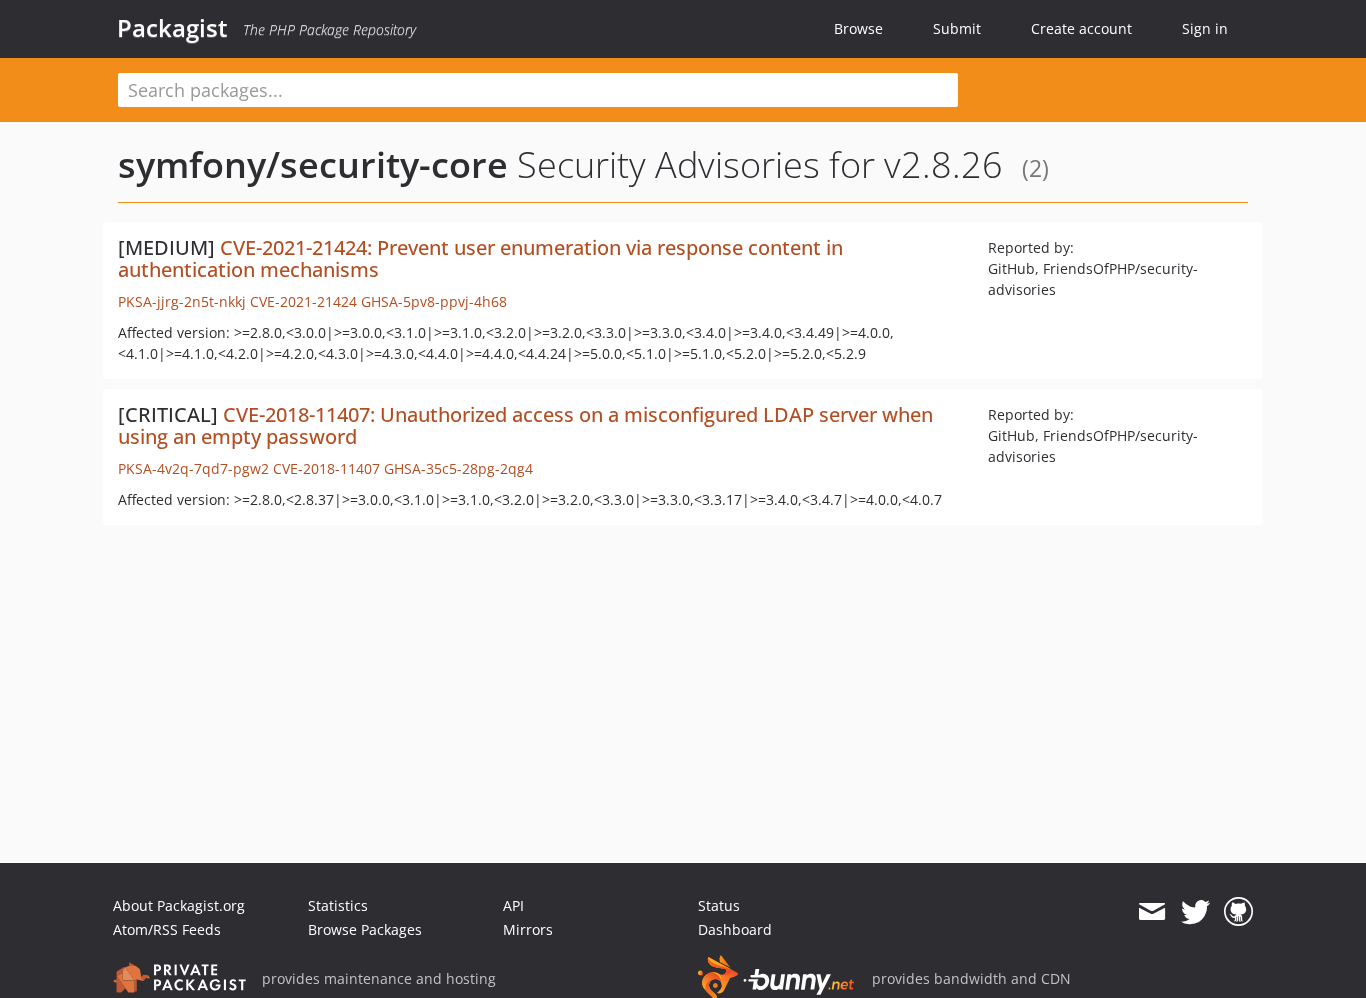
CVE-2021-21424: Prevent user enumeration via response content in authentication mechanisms (480, 258)
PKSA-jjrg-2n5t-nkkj (182, 301)
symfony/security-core (313, 164)
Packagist (172, 28)
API (513, 905)
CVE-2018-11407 (326, 468)
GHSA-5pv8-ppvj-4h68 (434, 301)
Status (719, 905)
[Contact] (1151, 912)
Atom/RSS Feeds (167, 929)
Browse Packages (365, 929)
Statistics (338, 905)
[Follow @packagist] (1195, 912)
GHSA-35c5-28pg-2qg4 (458, 468)
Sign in (1205, 28)
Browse (858, 28)
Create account (1081, 28)
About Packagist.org (179, 905)
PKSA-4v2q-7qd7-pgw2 (193, 468)
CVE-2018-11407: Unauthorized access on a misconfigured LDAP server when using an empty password (525, 425)
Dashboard (735, 929)
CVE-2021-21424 (303, 301)
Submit (957, 28)
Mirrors (528, 929)
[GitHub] (1238, 912)
